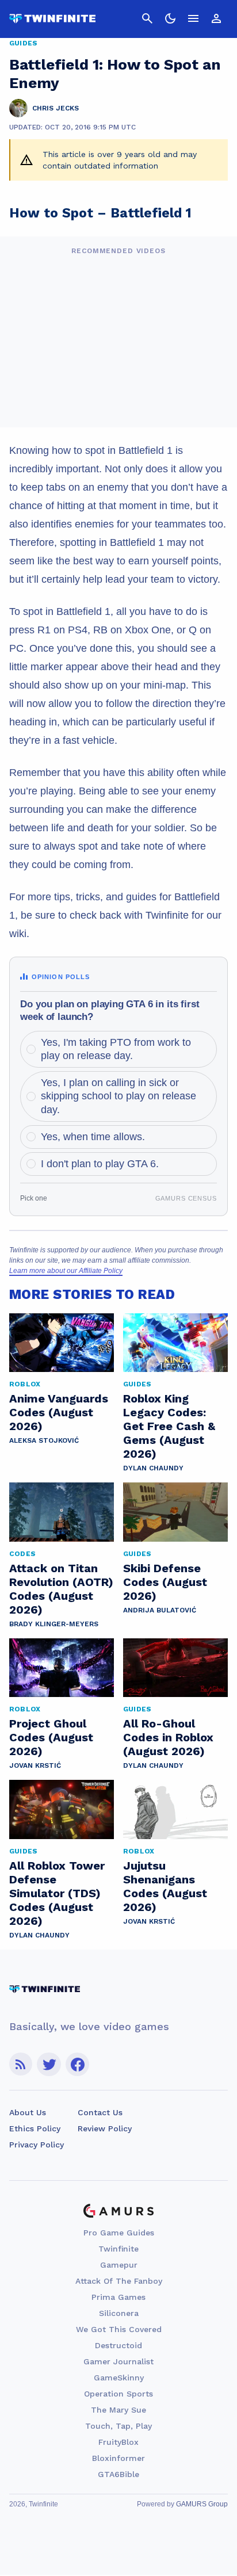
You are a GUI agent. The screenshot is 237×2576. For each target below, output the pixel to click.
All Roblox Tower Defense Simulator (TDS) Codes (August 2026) (57, 1893)
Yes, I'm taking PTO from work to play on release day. (116, 1049)
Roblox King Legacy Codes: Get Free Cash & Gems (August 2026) (169, 1426)
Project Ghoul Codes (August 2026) (51, 1737)
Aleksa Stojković (44, 1440)
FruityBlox (118, 2442)
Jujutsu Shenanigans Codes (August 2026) (165, 1886)
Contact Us (100, 2112)
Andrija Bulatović (160, 1610)
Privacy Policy (37, 2145)
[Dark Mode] (170, 18)
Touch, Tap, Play (118, 2426)
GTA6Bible (118, 2474)
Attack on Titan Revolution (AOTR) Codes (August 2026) (61, 1589)
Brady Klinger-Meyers (54, 1624)
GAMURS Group (202, 2504)
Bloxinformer (118, 2458)
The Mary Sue (118, 2410)
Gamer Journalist (118, 2361)
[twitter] (49, 2064)
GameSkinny (119, 2378)
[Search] (147, 18)
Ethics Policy (35, 2128)
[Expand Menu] (193, 18)
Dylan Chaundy (153, 1468)
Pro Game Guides (119, 2233)
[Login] (216, 18)
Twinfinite (118, 2249)
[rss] (21, 2064)
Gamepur (119, 2265)
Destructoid (118, 2345)
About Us (28, 2112)
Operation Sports (118, 2394)
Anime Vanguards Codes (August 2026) (59, 1412)
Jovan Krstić (35, 1765)
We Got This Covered (119, 2329)
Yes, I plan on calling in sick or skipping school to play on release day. (118, 1096)
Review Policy (105, 2128)
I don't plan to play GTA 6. (100, 1164)
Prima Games (118, 2297)
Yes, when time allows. (93, 1137)
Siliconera (119, 2313)
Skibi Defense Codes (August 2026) (165, 1582)
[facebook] (77, 2064)
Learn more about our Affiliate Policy (66, 1271)
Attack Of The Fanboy (119, 2281)
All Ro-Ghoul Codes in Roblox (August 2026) (168, 1737)
